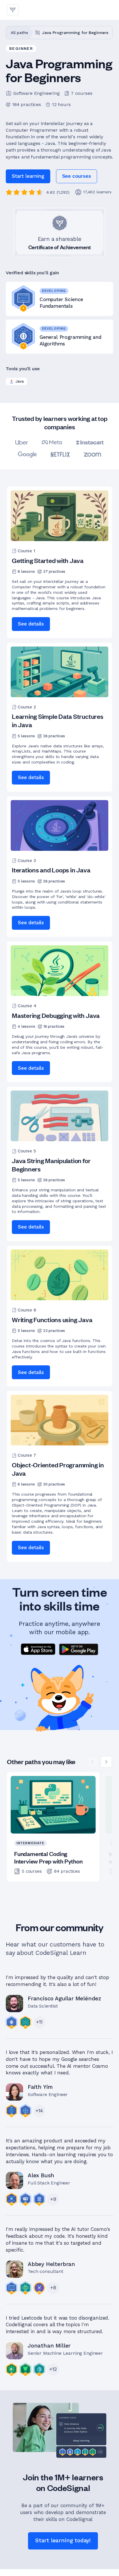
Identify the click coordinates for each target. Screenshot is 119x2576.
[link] (77, 176)
